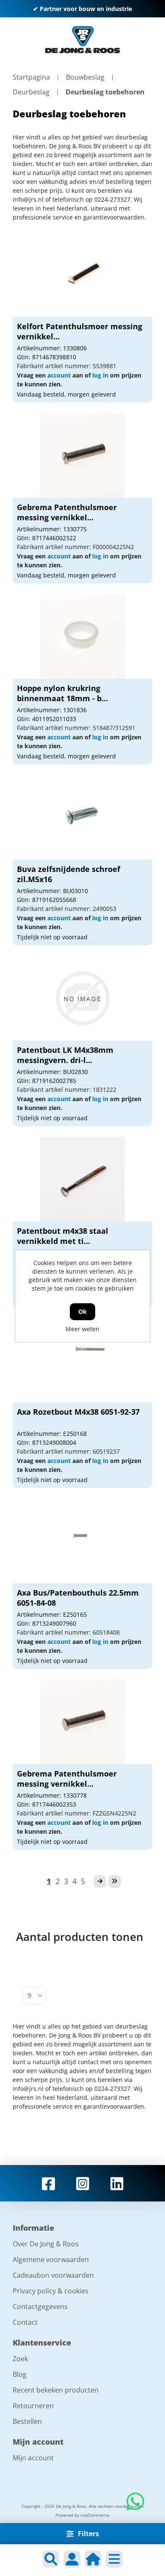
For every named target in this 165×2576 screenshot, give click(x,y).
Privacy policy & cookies (51, 2291)
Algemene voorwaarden (51, 2260)
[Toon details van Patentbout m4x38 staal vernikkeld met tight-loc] (82, 1179)
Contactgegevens (40, 2307)
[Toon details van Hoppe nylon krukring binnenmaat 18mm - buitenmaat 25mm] (82, 636)
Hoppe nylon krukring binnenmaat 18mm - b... (62, 693)
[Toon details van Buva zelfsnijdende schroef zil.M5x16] (82, 817)
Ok (82, 1312)
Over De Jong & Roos (46, 2244)
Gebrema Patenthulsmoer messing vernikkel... (67, 512)
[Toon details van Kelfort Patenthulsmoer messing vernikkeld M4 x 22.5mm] (82, 275)
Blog (20, 2374)
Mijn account (33, 2458)
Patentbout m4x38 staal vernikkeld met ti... (63, 1236)
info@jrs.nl (28, 199)
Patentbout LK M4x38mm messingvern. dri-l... (65, 1055)
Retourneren (33, 2406)
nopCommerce (95, 2515)
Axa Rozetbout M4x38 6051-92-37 (78, 1412)
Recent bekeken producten (56, 2390)
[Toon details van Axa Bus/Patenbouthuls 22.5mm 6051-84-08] (82, 1541)
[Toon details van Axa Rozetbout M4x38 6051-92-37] (82, 1360)
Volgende (100, 1882)
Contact (25, 2322)
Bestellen (27, 2421)
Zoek (20, 2359)
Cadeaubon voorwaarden (53, 2275)
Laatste (115, 1882)
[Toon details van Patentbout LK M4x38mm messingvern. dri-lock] (82, 998)
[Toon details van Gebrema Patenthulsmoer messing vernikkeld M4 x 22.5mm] (82, 455)
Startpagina (31, 77)
